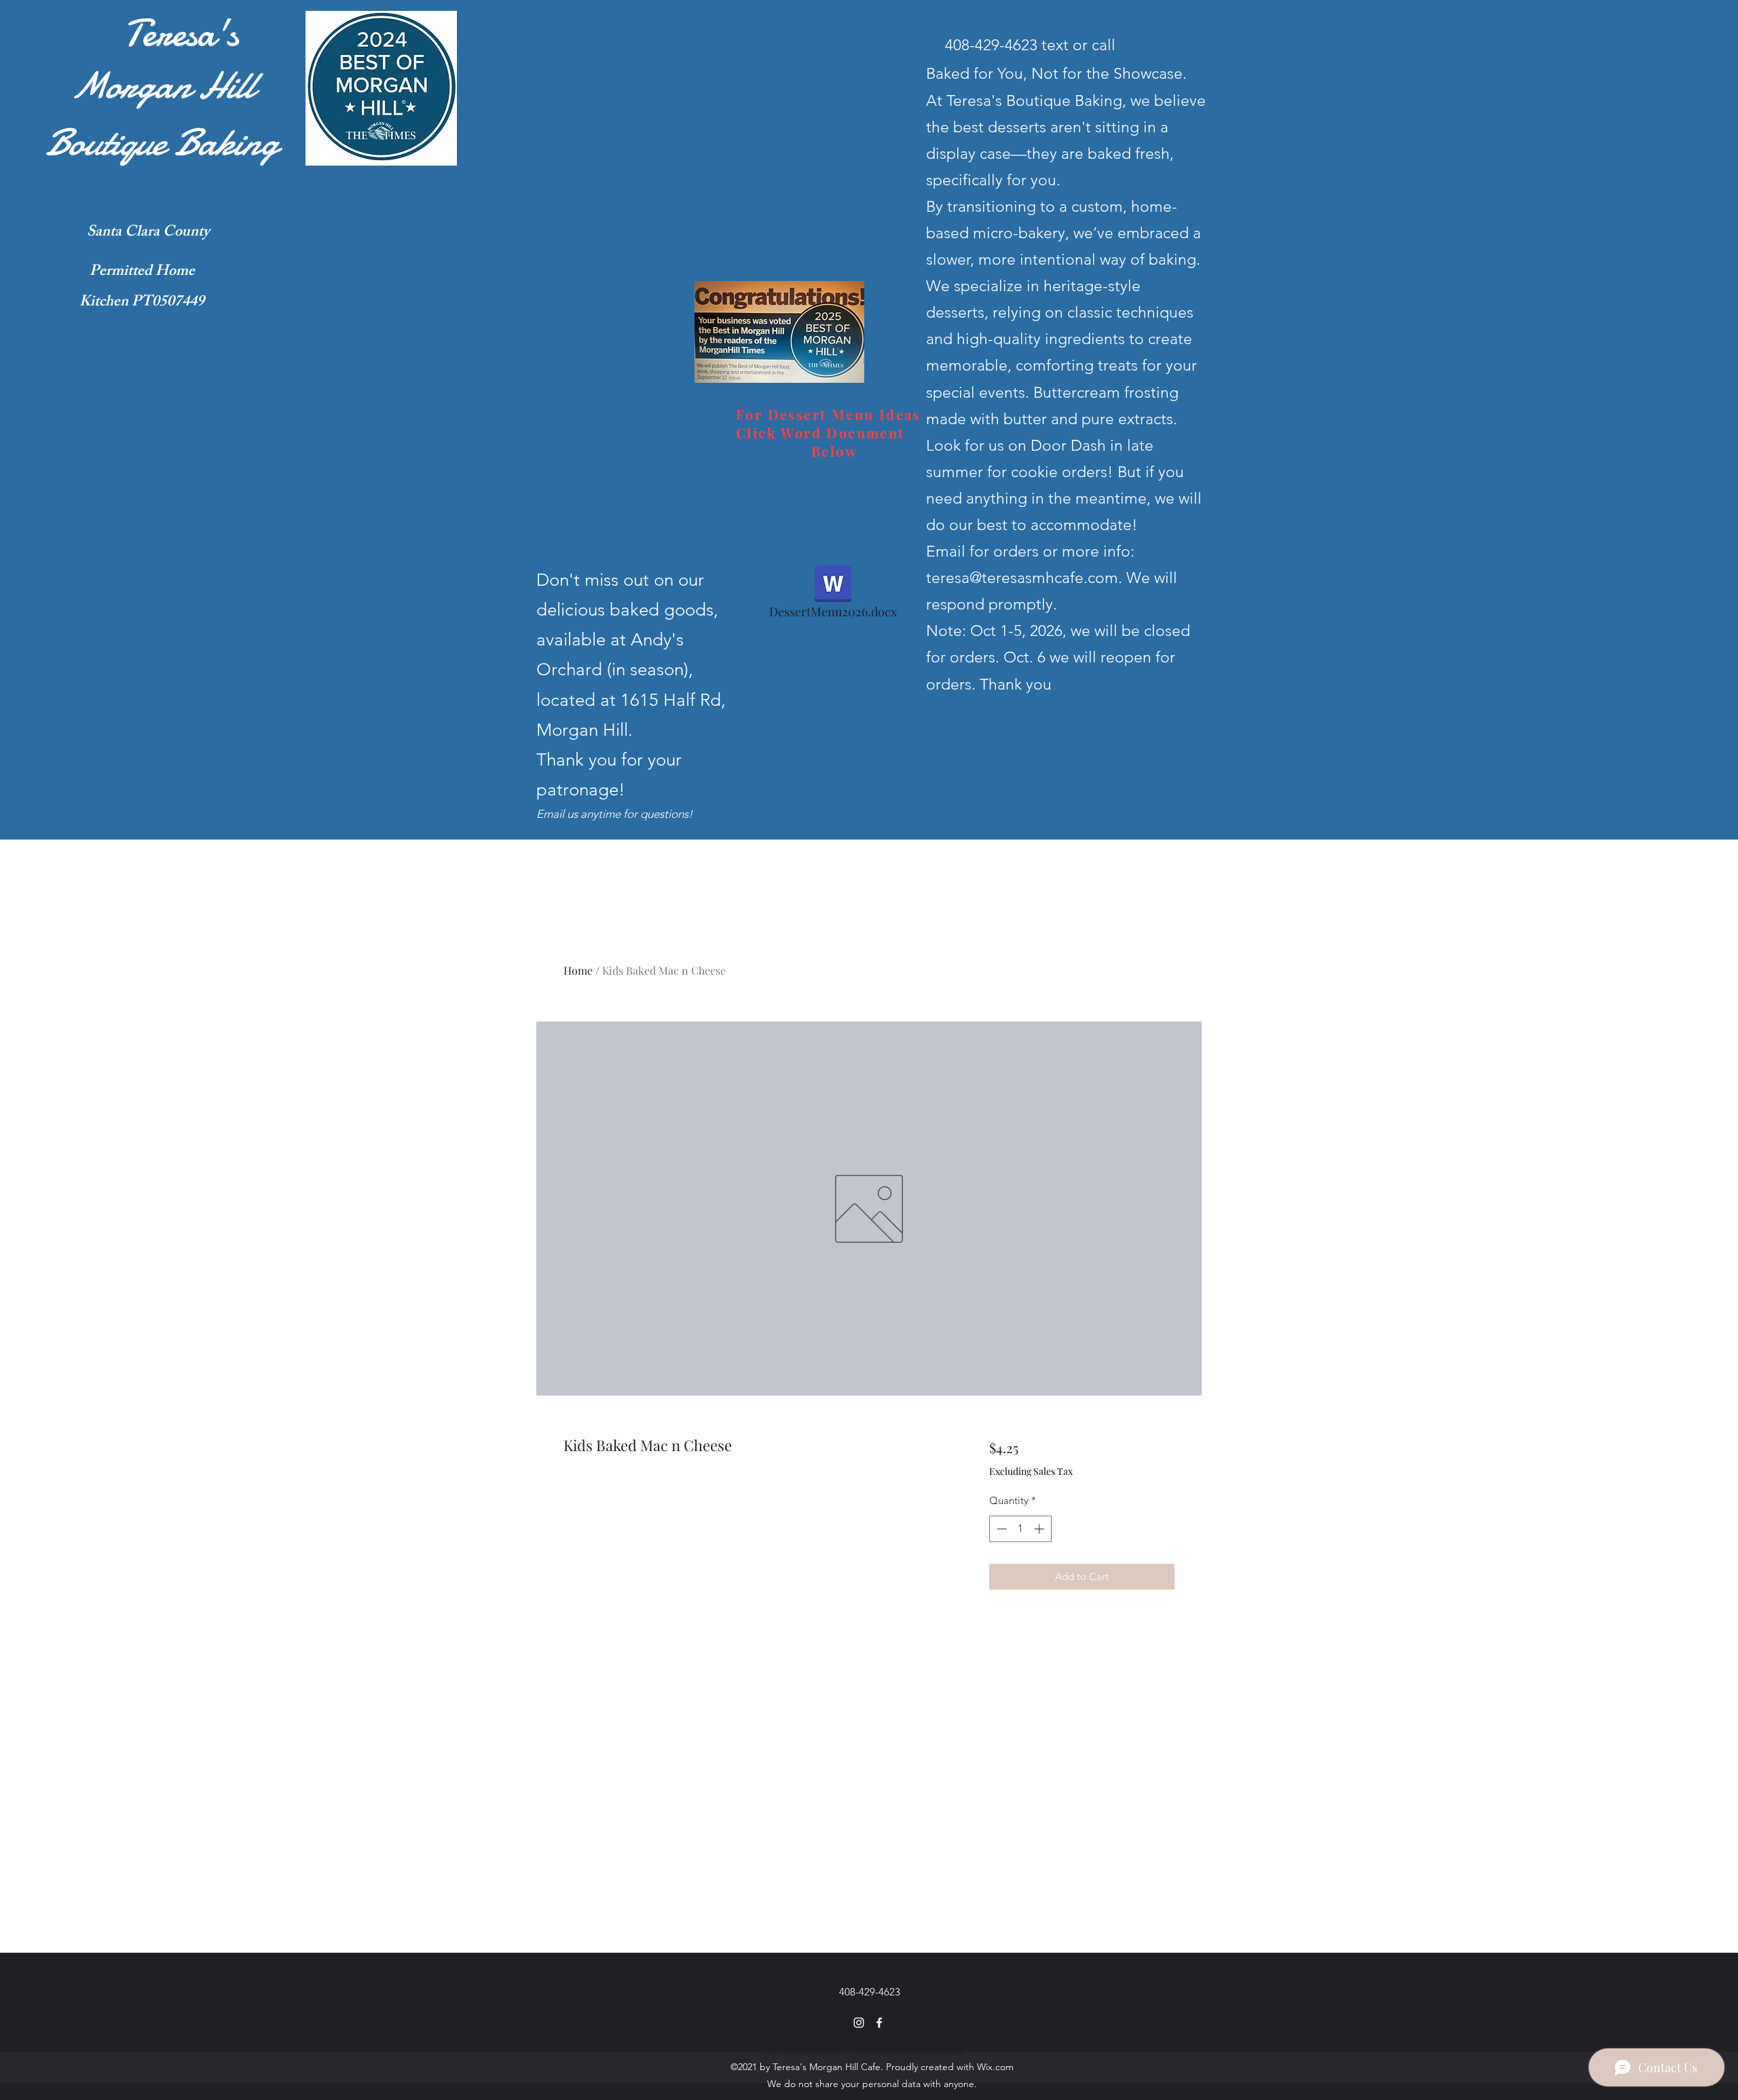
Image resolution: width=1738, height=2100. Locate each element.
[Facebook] (879, 2023)
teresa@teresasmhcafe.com (1022, 578)
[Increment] (1040, 1529)
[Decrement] (1000, 1529)
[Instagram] (859, 2023)
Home (578, 970)
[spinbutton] (1020, 1529)
